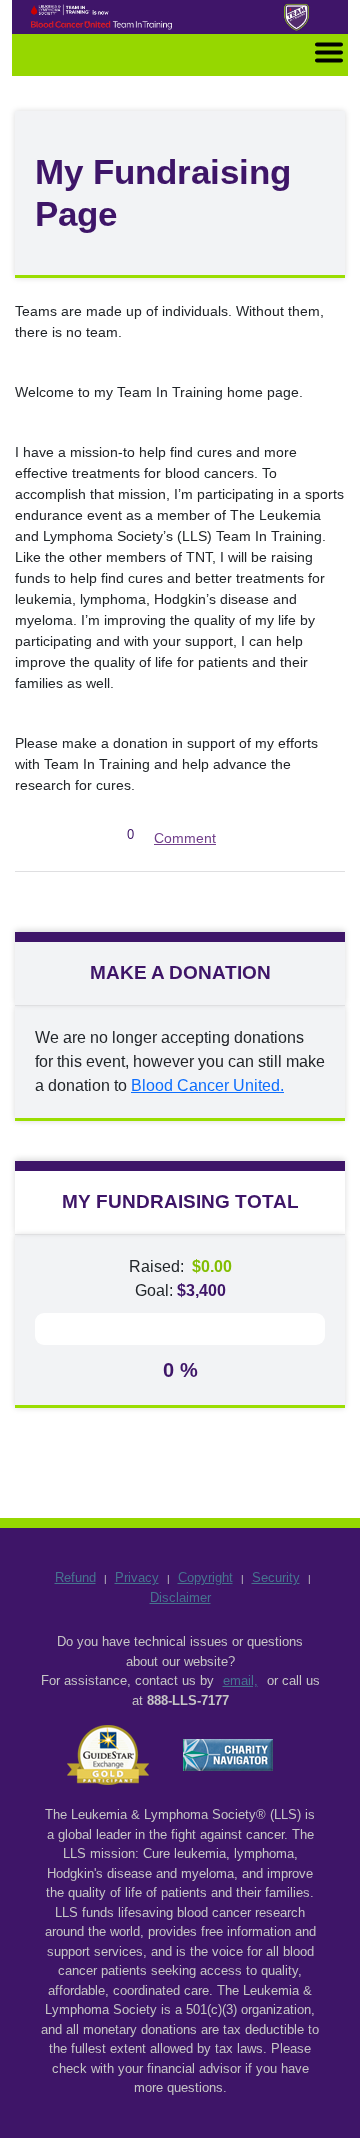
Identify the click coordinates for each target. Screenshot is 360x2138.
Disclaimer (180, 1597)
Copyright (205, 1577)
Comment (185, 838)
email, (240, 1680)
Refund (75, 1577)
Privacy (137, 1577)
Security (276, 1577)
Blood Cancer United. (207, 1085)
